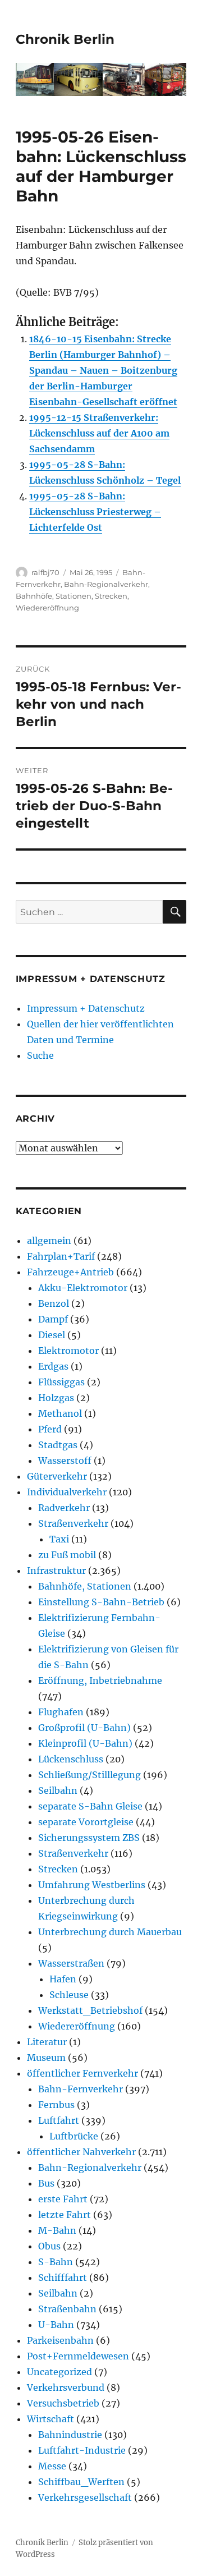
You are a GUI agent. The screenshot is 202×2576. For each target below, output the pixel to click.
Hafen (63, 1979)
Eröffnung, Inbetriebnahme (100, 1680)
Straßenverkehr (73, 1523)
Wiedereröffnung (47, 608)
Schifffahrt (63, 2277)
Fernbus (56, 2105)
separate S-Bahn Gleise (90, 1806)
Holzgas (56, 1398)
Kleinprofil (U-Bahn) (85, 1743)
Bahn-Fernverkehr (81, 2089)
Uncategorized (59, 2372)
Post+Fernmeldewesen (78, 2356)
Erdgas (53, 1366)
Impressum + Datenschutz (86, 1008)
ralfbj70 (45, 572)
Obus (49, 2246)
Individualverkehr (67, 1492)
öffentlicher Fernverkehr (82, 2073)
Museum (46, 2058)
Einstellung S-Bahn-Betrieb (101, 1602)
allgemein (49, 1241)
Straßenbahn (67, 2309)
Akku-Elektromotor (83, 1288)
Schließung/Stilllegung (89, 1775)
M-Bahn (57, 2230)
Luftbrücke (74, 2136)
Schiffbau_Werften (81, 2482)
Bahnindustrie (70, 2435)
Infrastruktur (56, 1571)
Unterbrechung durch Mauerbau (110, 1932)
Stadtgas (58, 1445)
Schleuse (69, 1995)
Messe (52, 2466)
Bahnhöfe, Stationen (54, 596)
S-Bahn (56, 2262)
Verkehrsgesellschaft (85, 2497)
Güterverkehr (57, 1476)
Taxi (59, 1539)
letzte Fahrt (65, 2215)
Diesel (52, 1335)
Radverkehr (64, 1508)
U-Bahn (56, 2325)
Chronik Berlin (65, 39)
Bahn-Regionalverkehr (106, 584)
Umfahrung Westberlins (92, 1885)
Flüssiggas (61, 1382)
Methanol (60, 1413)
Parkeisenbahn (60, 2340)
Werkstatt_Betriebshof (90, 2010)
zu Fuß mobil (67, 1555)
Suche (40, 1055)
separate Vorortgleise (86, 1822)
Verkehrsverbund (66, 2387)
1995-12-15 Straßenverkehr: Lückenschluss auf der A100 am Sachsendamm (99, 433)
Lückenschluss (71, 1759)
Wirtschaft (50, 2419)
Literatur (47, 2042)
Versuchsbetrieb (63, 2403)
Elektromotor (68, 1351)
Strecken (111, 596)
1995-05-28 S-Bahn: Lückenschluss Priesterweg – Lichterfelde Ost (95, 512)
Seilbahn (58, 1790)
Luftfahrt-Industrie (82, 2450)
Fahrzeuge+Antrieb (70, 1272)
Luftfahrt (59, 2120)
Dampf (53, 1319)
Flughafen (61, 1712)
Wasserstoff (65, 1461)
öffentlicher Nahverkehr (81, 2152)
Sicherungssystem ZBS (89, 1838)
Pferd (50, 1429)
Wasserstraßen (71, 1963)
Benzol (54, 1303)
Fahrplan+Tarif (61, 1256)
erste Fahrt (63, 2199)
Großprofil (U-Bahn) (84, 1728)
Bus (46, 2183)
